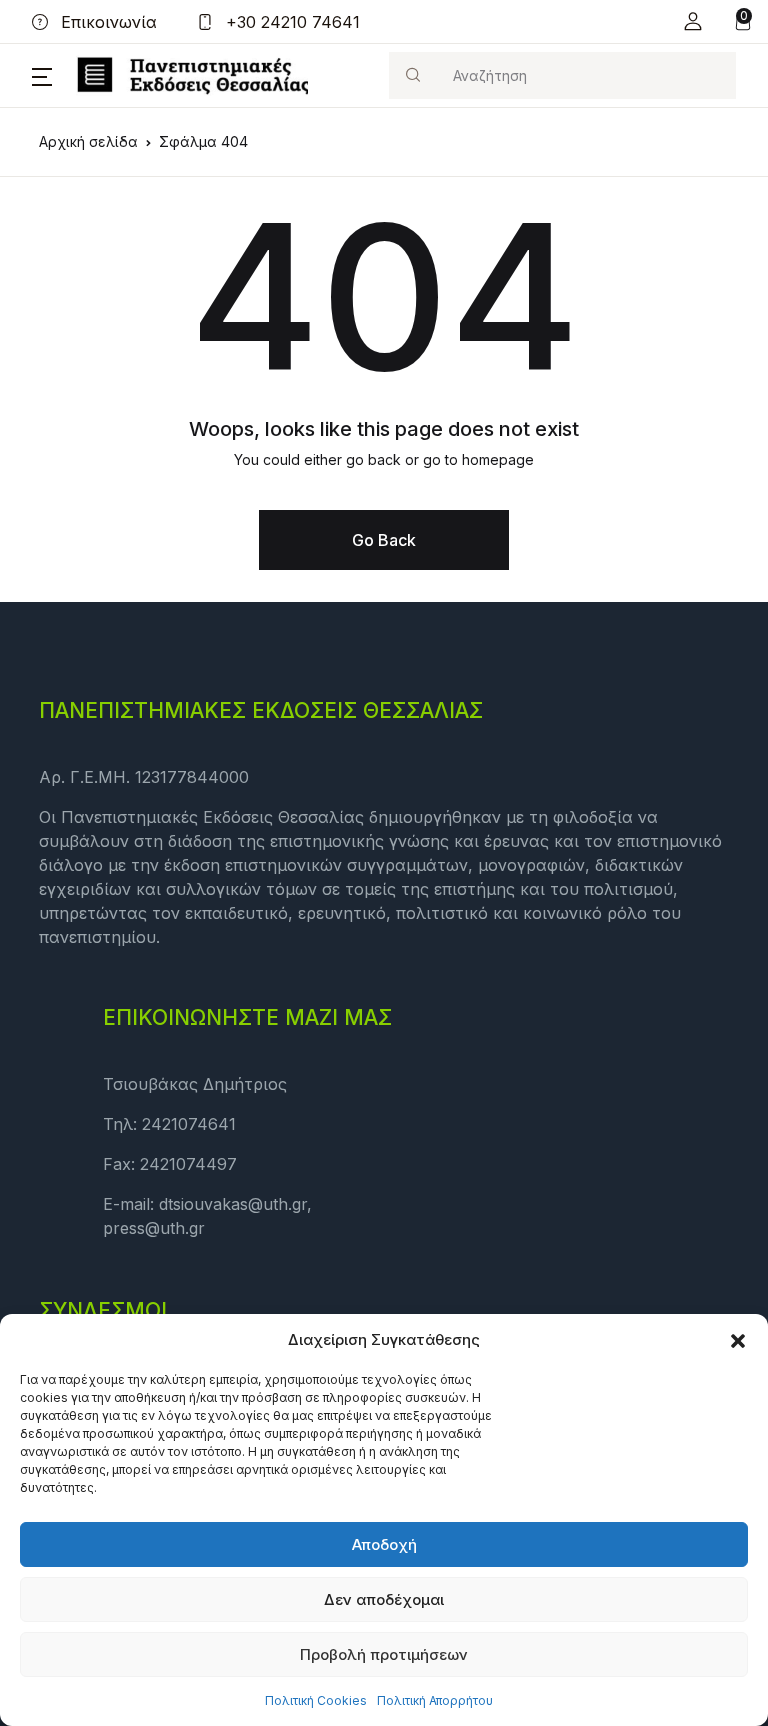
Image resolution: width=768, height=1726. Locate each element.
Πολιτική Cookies (316, 1700)
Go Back (384, 540)
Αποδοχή (384, 1544)
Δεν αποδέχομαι (384, 1599)
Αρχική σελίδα (88, 141)
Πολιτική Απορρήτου (435, 1700)
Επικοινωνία (106, 22)
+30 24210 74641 (290, 22)
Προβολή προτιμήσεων (384, 1654)
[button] (738, 1340)
